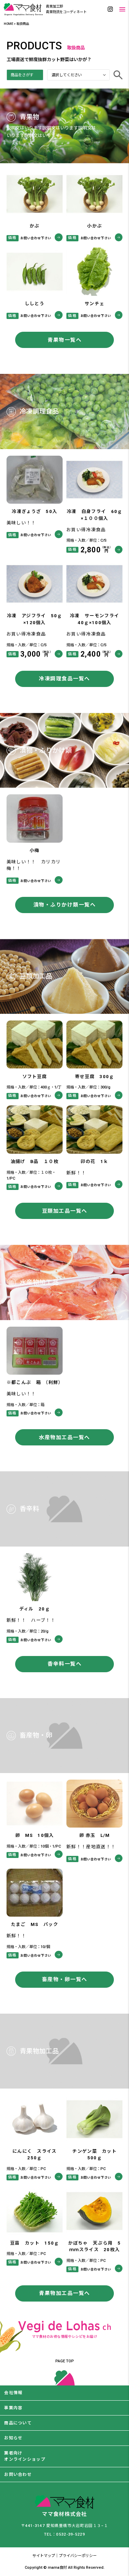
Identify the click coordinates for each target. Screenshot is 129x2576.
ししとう (35, 304)
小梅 (35, 850)
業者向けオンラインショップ (25, 2456)
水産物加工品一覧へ (64, 1437)
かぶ (35, 226)
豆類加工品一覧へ (65, 1211)
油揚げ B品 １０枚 (35, 1161)
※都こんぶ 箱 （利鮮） (35, 1382)
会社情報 (13, 2393)
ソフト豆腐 (35, 1077)
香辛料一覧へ (64, 1664)
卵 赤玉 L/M (95, 1835)
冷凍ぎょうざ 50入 (34, 511)
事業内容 (13, 2408)
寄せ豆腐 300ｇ (95, 1077)
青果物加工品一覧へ (64, 2293)
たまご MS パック (35, 1924)
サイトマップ (44, 2556)
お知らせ (13, 2438)
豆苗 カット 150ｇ (34, 2243)
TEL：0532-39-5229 (64, 2534)
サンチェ (94, 304)
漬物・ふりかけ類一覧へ (65, 905)
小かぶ (94, 226)
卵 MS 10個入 (35, 1835)
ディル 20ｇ (35, 1609)
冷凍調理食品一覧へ (64, 679)
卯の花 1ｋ (94, 1161)
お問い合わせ (18, 2475)
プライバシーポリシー (78, 2556)
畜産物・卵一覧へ (65, 1979)
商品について (18, 2423)
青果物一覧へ (64, 340)
